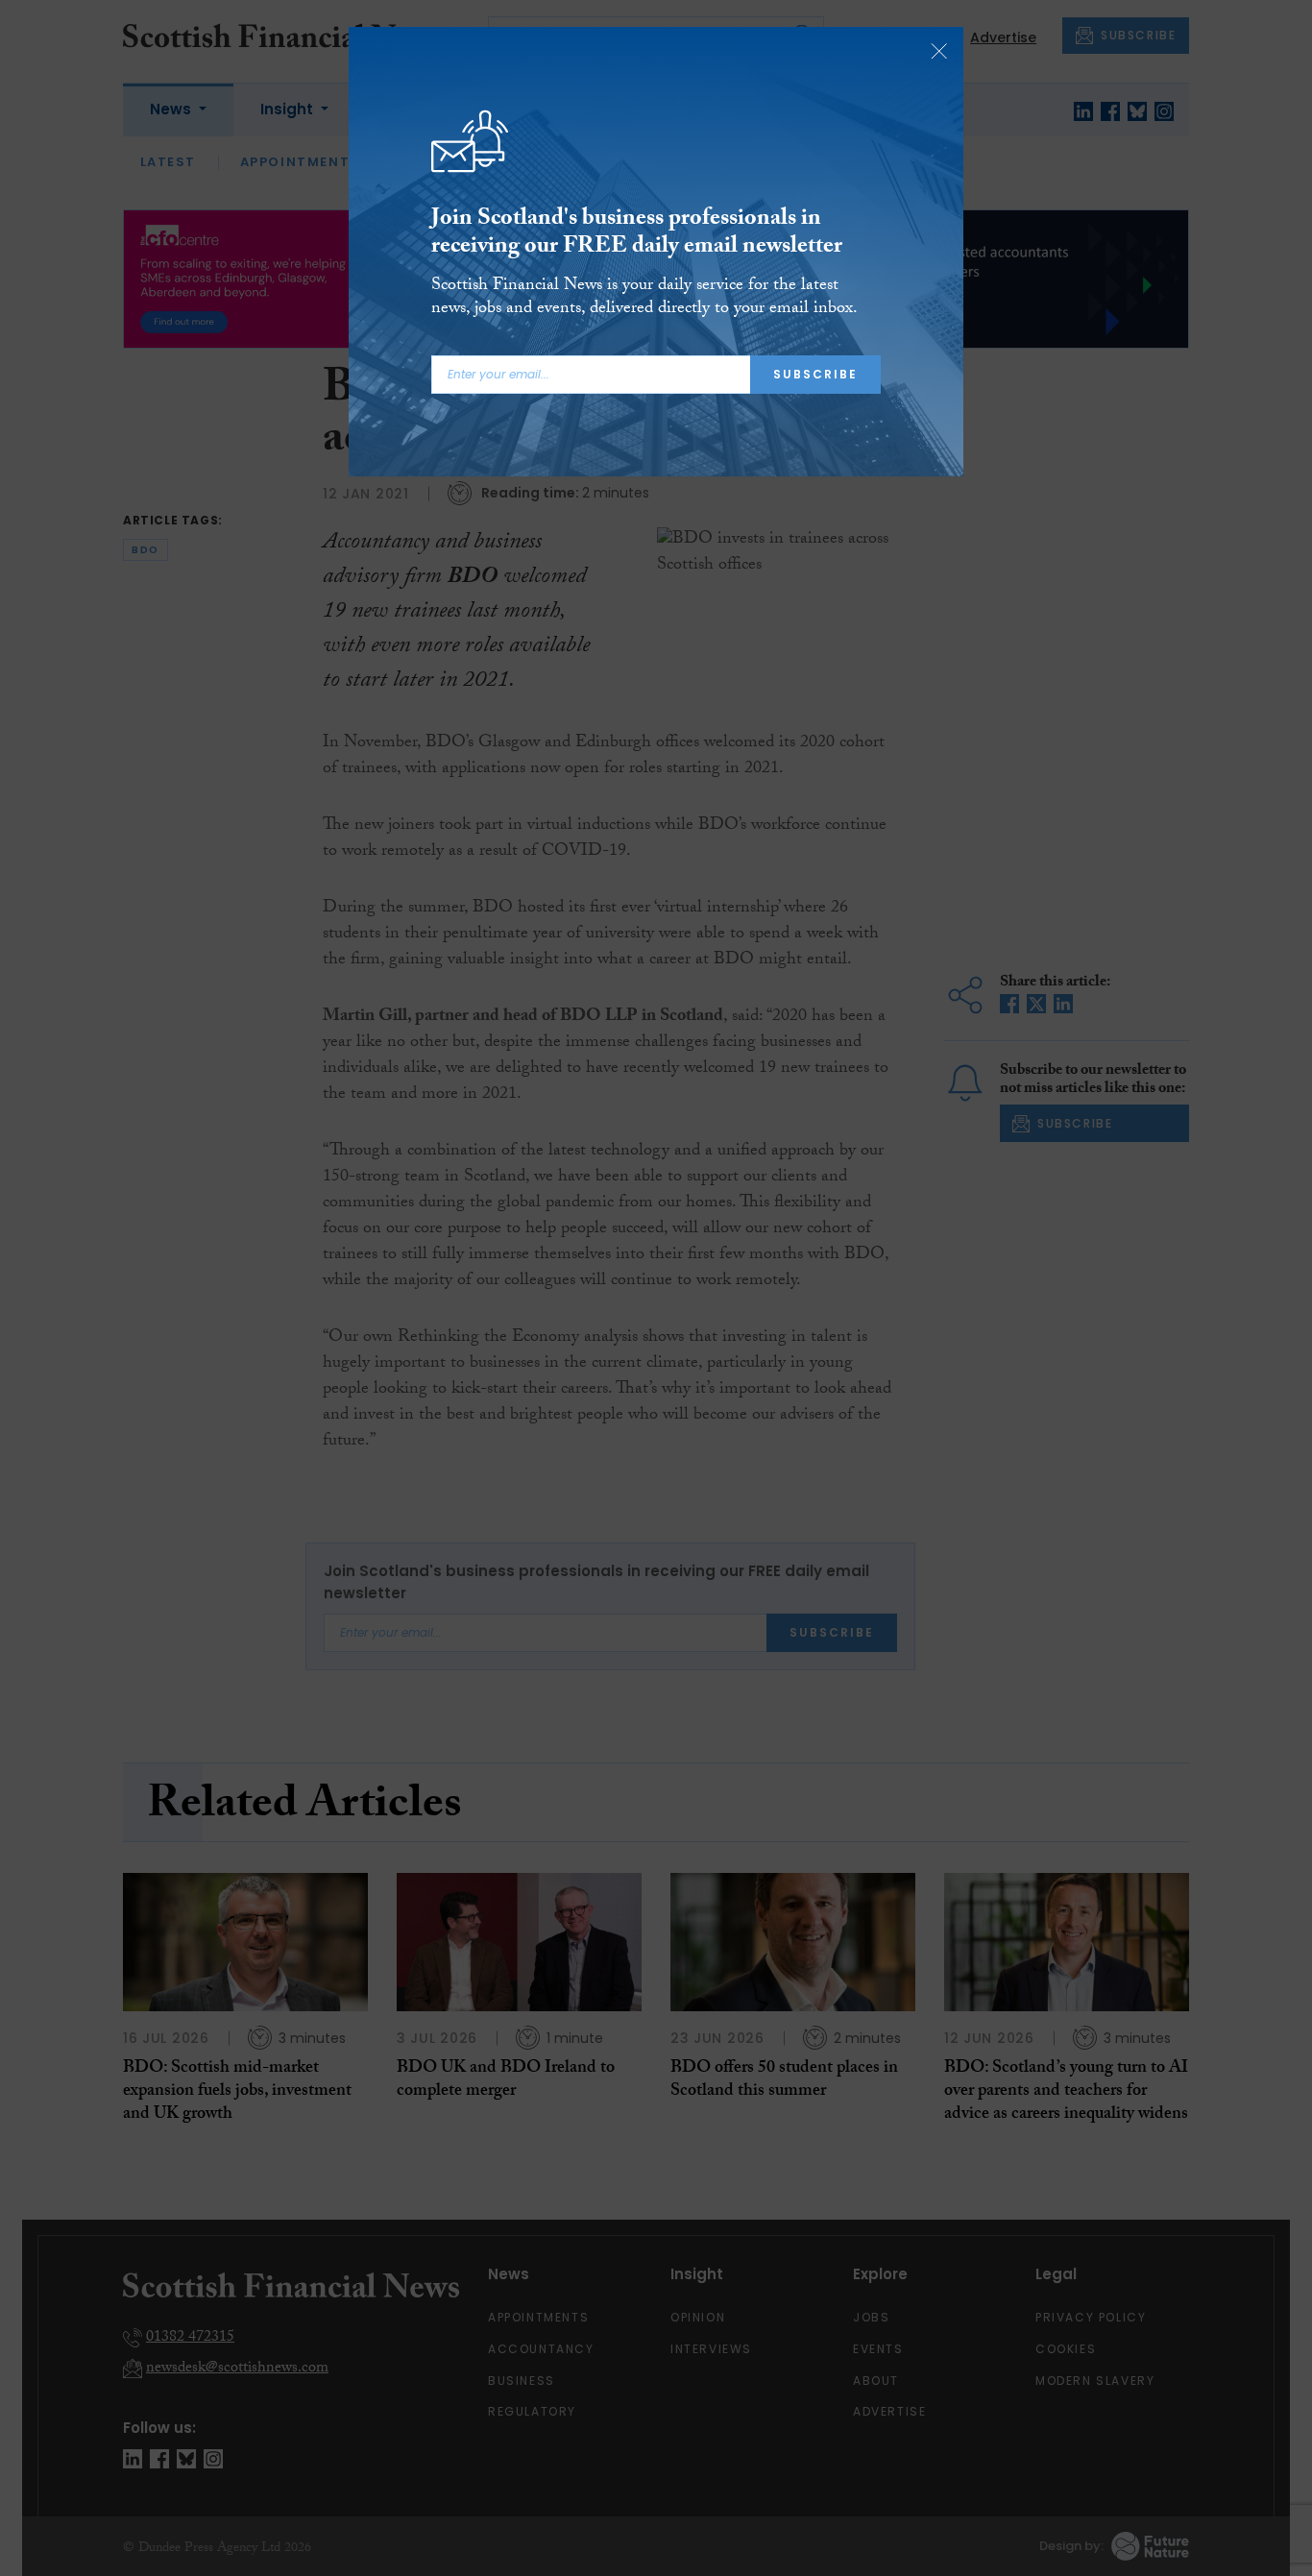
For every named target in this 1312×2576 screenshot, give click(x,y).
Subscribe (815, 374)
